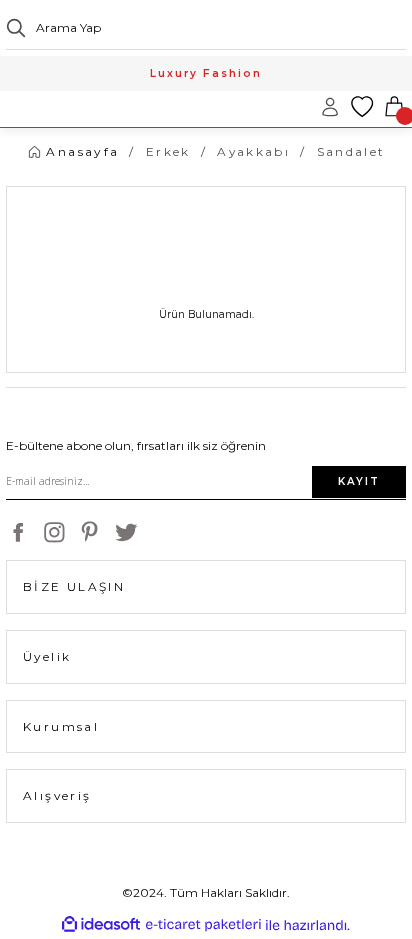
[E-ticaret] (203, 925)
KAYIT (359, 481)
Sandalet (351, 151)
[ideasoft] (101, 925)
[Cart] (394, 107)
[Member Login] (330, 107)
